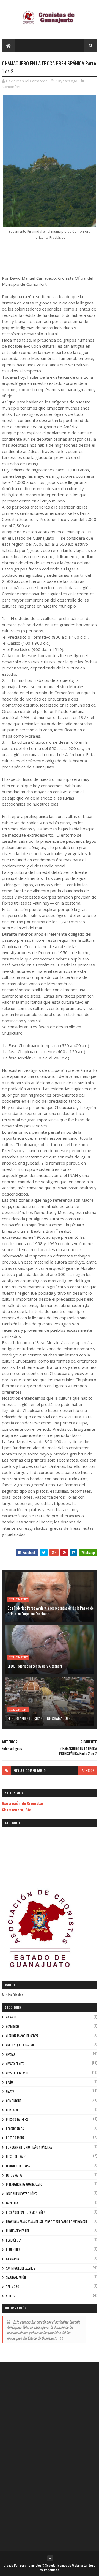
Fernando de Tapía (18, 2166)
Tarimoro (13, 2287)
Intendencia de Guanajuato (24, 2184)
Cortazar (12, 2110)
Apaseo (10, 2054)
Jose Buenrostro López (22, 2194)
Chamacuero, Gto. (17, 1810)
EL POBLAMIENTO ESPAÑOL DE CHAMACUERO (40, 1718)
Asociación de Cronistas (23, 1803)
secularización (16, 2277)
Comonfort (11, 87)
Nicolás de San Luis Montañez (26, 2212)
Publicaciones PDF (18, 2231)
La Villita (12, 2203)
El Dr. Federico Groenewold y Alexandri (35, 1666)
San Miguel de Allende (20, 2268)
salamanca (13, 2259)
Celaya (10, 2091)
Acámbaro (13, 2026)
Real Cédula (14, 2240)
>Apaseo (11, 2017)
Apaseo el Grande (17, 2073)
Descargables (15, 2129)
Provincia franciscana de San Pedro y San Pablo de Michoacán (46, 2222)
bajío (9, 2082)
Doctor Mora (15, 2138)
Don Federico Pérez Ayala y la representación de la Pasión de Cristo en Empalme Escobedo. (51, 1611)
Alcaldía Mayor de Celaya (22, 2036)
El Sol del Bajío (16, 2157)
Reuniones (13, 2250)
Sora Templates (31, 2565)
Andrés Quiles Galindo (21, 2045)
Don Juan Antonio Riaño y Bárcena (29, 2147)
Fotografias (14, 2175)
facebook (87, 1770)
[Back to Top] (50, 2558)
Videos (10, 2296)
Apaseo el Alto (15, 2064)
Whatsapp (88, 1552)
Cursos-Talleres (17, 2119)
